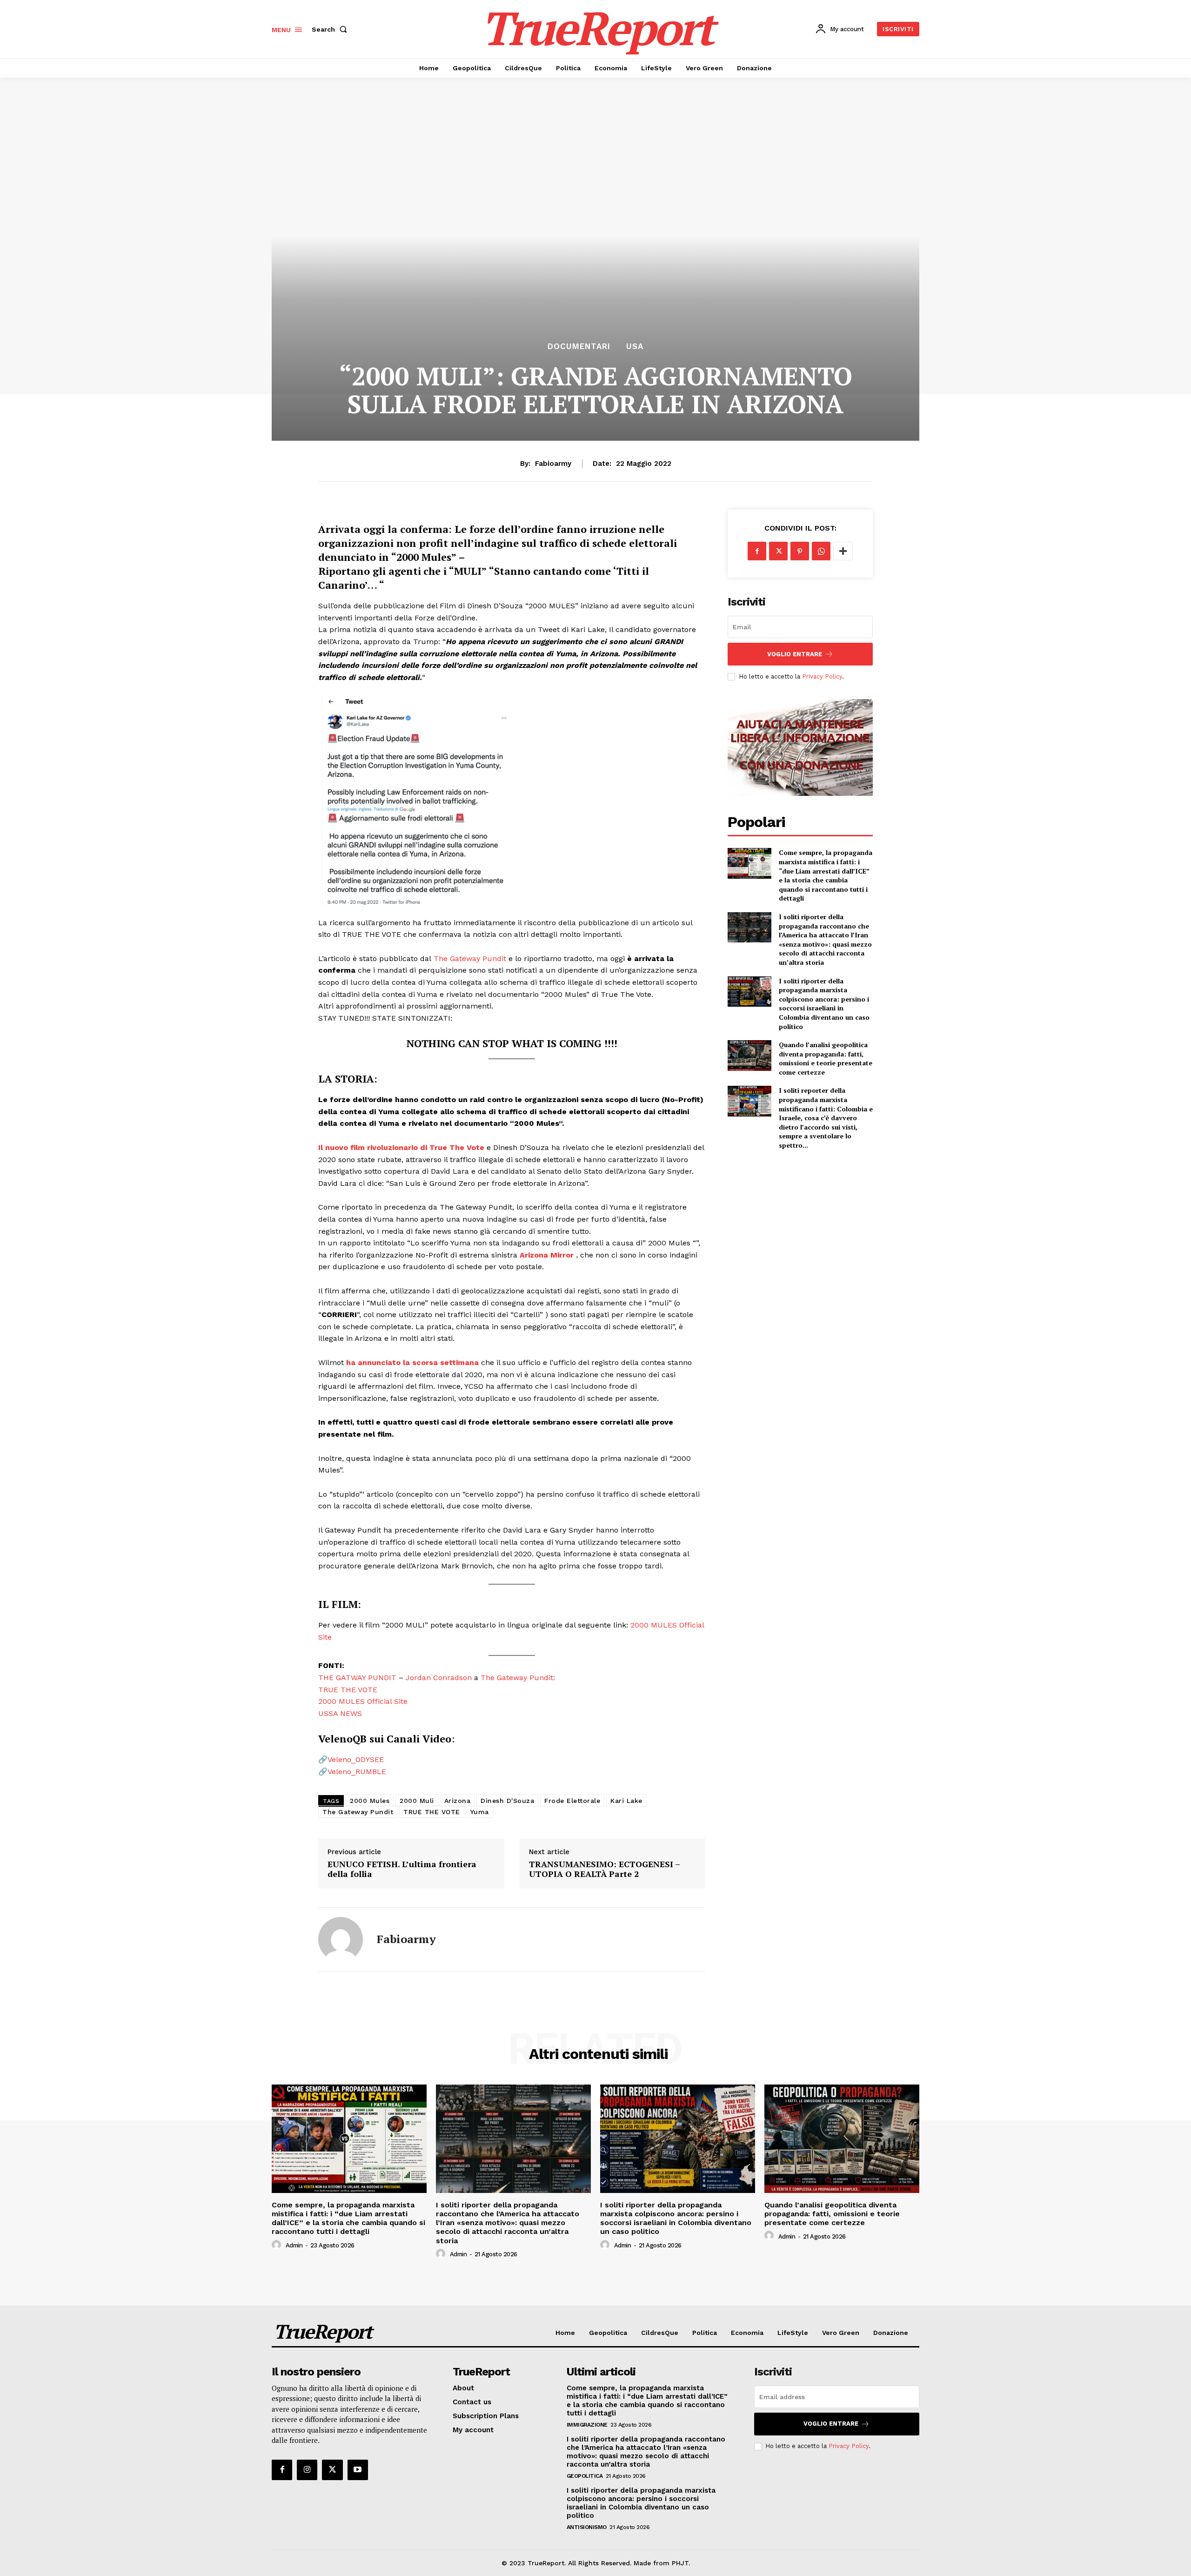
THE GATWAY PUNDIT (357, 1678)
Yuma (480, 1812)
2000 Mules (370, 1801)
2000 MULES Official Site (363, 1701)
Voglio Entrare (795, 654)
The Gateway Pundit (470, 958)
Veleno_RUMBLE (357, 1772)
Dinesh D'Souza (507, 1801)
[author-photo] (278, 2245)
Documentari (579, 346)
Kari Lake (626, 1801)
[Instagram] (307, 2470)
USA (635, 346)
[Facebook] (757, 551)
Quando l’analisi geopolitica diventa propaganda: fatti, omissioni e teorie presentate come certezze (826, 1058)
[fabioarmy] (341, 1939)
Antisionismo (587, 2527)
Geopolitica (585, 2476)
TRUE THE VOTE (348, 1690)
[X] (778, 551)
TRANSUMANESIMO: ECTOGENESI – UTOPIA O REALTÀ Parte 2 (604, 1869)
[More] (843, 551)
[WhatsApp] (821, 551)
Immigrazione (587, 2425)
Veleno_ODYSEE (356, 1759)
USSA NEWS (340, 1713)
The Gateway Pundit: (518, 1678)
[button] (331, 29)
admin (294, 2245)
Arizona (458, 1801)
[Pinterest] (800, 551)
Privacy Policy (822, 676)
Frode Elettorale (572, 1801)
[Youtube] (358, 2470)
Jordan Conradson (439, 1678)
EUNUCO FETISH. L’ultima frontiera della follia (402, 1869)
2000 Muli (417, 1801)
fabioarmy (553, 464)
